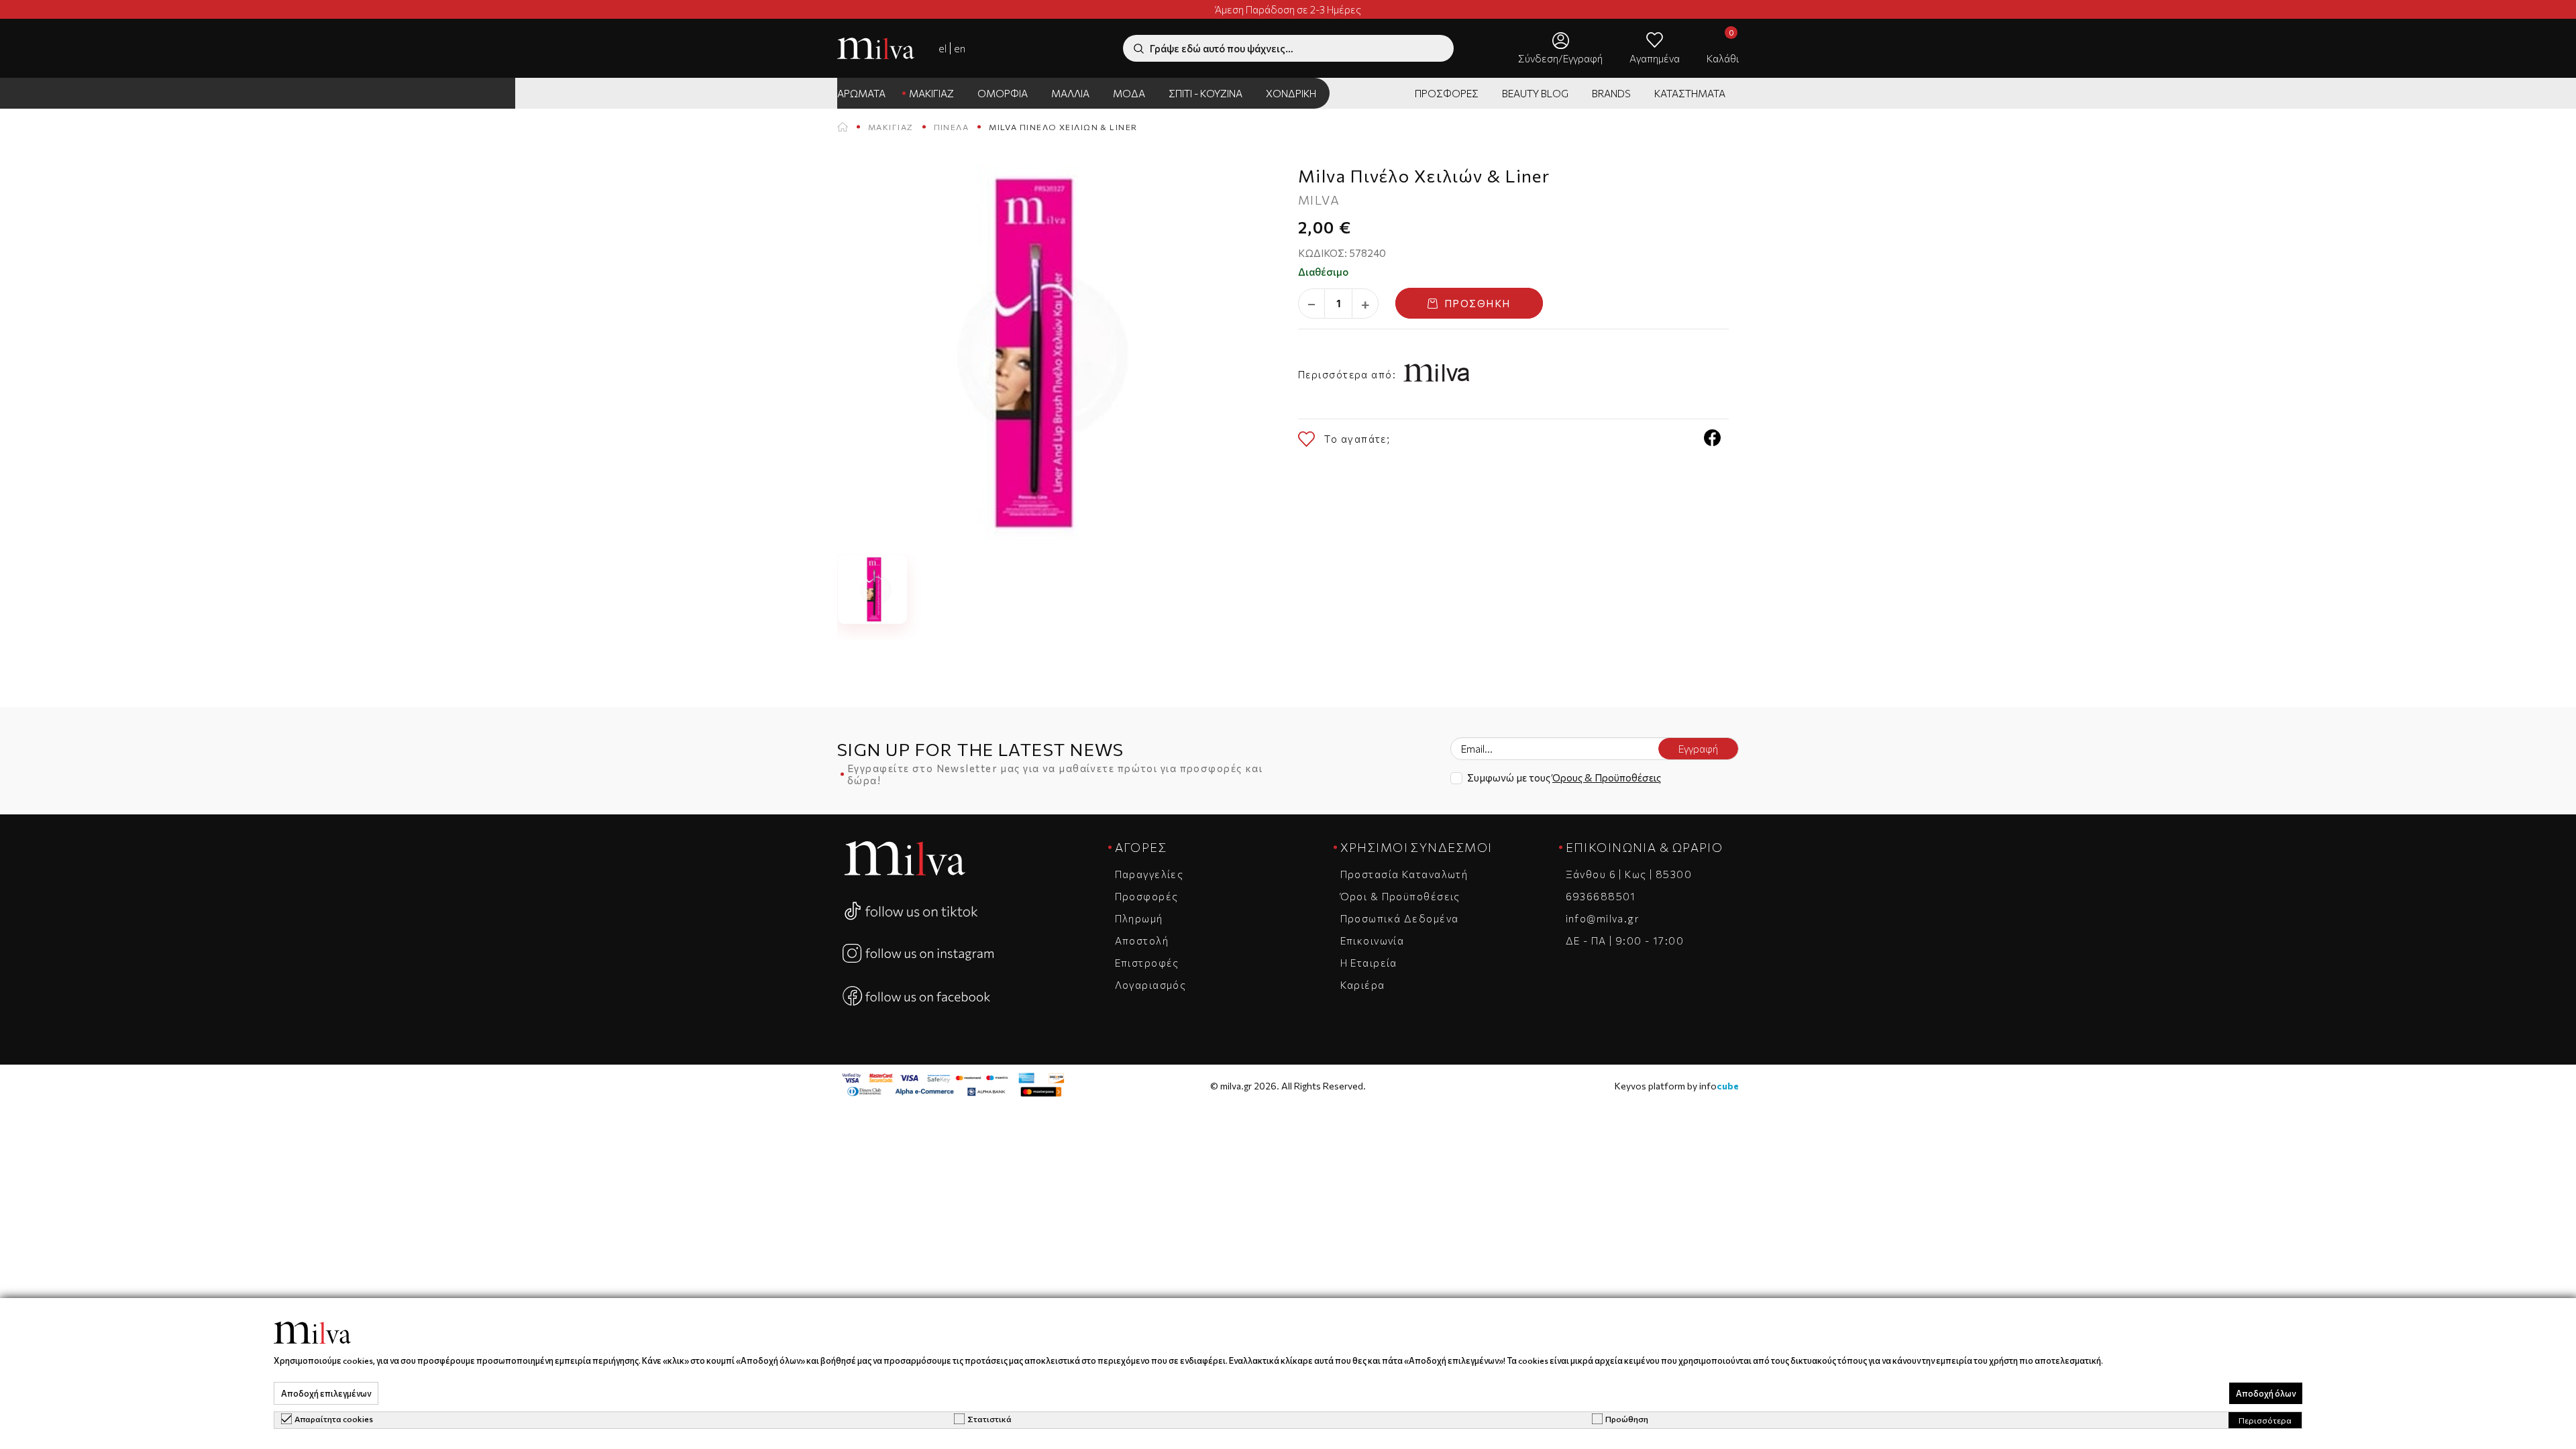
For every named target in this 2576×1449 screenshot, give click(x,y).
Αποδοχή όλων (2266, 1393)
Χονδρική (1291, 93)
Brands (1611, 93)
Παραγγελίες (1149, 874)
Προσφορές (1447, 93)
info (1719, 1086)
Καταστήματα (1690, 93)
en (960, 48)
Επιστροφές (1147, 963)
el (943, 48)
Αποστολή (1142, 941)
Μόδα (1129, 93)
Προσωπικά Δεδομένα (1400, 918)
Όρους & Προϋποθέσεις (1607, 777)
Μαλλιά (1070, 93)
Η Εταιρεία (1369, 963)
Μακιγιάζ (931, 93)
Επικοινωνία (1373, 941)
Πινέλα (952, 127)
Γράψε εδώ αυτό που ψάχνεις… (1222, 48)
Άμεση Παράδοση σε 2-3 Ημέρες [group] (1288, 9)
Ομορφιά (1003, 93)
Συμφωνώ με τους (1564, 777)
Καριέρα (1363, 985)
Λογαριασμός (1151, 985)
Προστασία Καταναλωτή (1404, 874)
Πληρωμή (1139, 918)
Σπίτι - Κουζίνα (1205, 93)
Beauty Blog (1535, 93)
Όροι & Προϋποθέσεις (1400, 896)
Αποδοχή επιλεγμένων (326, 1393)
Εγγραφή (1698, 749)
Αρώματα (861, 93)
